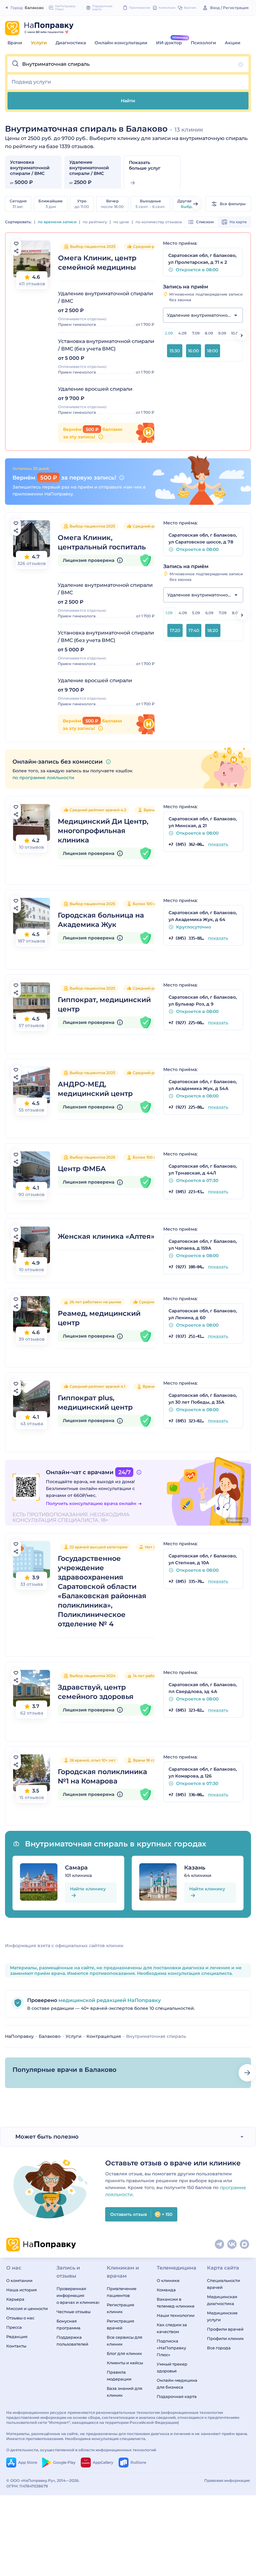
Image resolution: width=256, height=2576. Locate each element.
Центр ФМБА (82, 1169)
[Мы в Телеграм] (220, 2245)
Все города (219, 2348)
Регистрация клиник (121, 2308)
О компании (19, 2280)
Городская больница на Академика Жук (101, 920)
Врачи (15, 43)
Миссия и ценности (27, 2308)
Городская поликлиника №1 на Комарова (102, 1776)
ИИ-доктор (169, 43)
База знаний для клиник (125, 2392)
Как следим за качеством (172, 2328)
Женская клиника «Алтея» (106, 1236)
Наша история (22, 2290)
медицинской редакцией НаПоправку (109, 2000)
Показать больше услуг (145, 165)
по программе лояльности (43, 778)
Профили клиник (225, 2338)
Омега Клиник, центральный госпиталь (102, 542)
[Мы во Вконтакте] (232, 2245)
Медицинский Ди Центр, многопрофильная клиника (103, 831)
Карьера (15, 2299)
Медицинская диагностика (222, 2300)
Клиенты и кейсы (125, 2363)
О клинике (168, 2280)
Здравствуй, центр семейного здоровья (96, 1692)
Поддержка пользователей (72, 2341)
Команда (166, 2290)
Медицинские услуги (222, 2316)
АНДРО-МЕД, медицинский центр (95, 1089)
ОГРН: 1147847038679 (27, 2486)
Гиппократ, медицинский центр (104, 1004)
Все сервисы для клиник (125, 2341)
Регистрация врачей (121, 2324)
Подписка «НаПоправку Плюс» (171, 2348)
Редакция (17, 2337)
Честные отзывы (74, 2312)
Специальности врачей (224, 2284)
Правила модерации (119, 2376)
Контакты (16, 2346)
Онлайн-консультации (121, 43)
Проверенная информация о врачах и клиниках (78, 2295)
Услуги (39, 43)
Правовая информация (227, 2480)
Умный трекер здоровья (172, 2367)
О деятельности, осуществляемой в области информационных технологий (81, 2450)
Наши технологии (176, 2315)
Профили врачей (225, 2329)
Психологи (203, 43)
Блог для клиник (124, 2353)
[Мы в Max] (245, 2245)
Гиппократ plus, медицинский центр (95, 1403)
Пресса (14, 2327)
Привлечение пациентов (122, 2292)
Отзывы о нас (20, 2318)
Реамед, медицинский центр (99, 1318)
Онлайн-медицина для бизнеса (177, 2384)
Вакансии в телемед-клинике (176, 2303)
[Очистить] (241, 65)
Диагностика (71, 43)
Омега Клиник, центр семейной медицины (97, 263)
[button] (128, 64)
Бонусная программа (69, 2324)
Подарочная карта (177, 2396)
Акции (233, 43)
